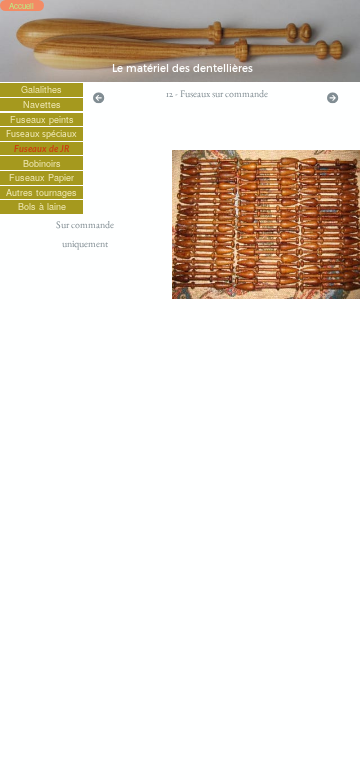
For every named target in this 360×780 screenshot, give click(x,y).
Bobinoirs (42, 163)
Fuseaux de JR (41, 148)
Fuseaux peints (42, 119)
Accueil (21, 5)
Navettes (42, 104)
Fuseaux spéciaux (41, 133)
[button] (98, 97)
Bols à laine (42, 206)
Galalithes (41, 89)
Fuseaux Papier (41, 177)
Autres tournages (41, 192)
